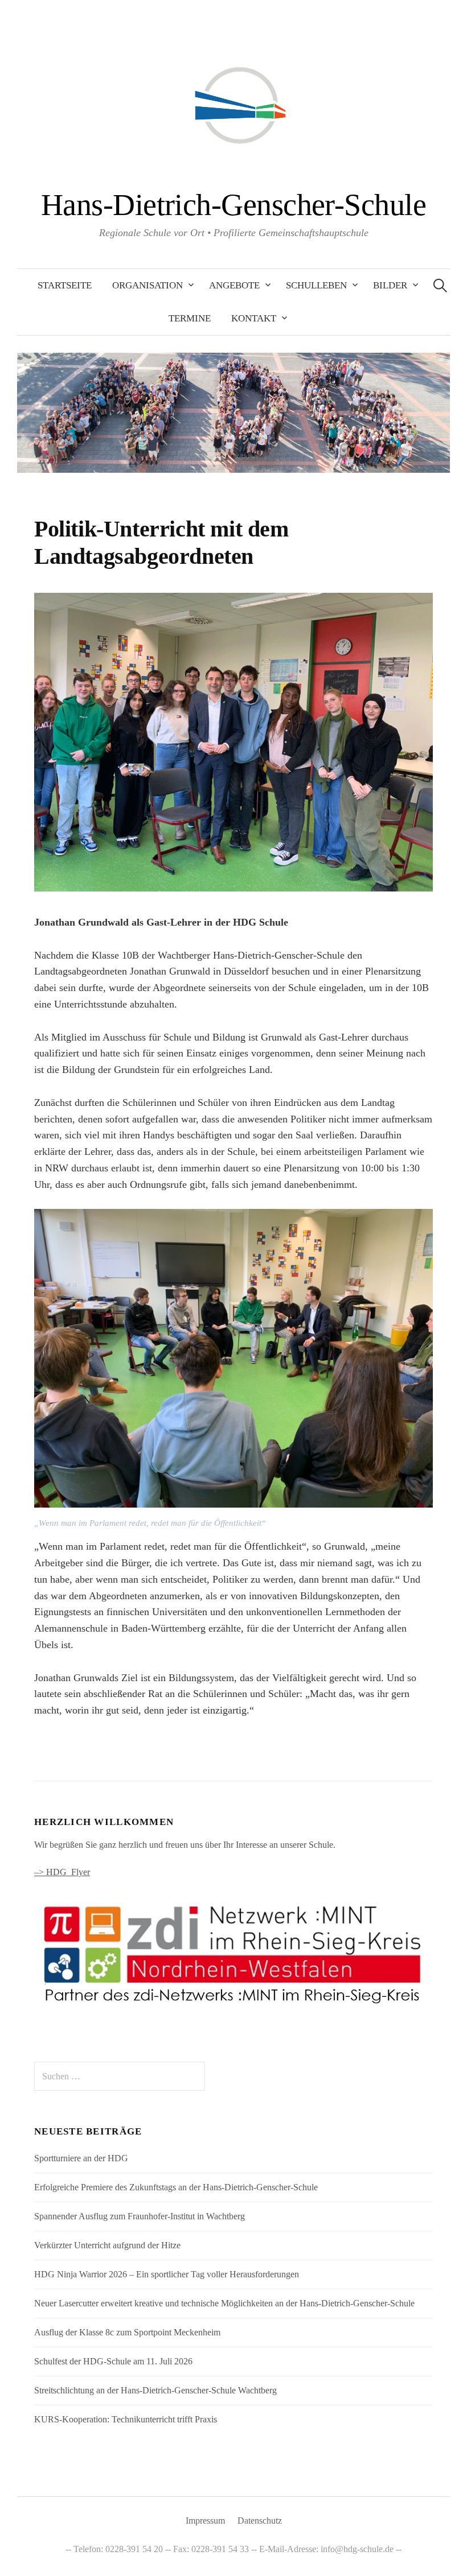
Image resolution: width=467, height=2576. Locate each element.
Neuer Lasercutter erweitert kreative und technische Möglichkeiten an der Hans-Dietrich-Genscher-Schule (224, 2303)
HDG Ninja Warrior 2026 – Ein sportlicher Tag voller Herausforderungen (167, 2274)
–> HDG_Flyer (62, 1872)
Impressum (205, 2521)
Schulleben (316, 285)
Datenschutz (260, 2521)
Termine (190, 318)
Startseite (65, 285)
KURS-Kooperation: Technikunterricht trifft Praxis (126, 2419)
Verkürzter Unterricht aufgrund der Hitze (107, 2245)
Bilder (390, 285)
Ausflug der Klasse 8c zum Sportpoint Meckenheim (127, 2332)
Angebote (234, 285)
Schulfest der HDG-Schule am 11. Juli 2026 (113, 2361)
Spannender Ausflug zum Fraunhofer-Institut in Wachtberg (140, 2216)
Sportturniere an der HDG (81, 2158)
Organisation (148, 285)
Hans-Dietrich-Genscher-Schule (233, 205)
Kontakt (254, 318)
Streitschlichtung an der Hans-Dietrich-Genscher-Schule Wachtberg (155, 2390)
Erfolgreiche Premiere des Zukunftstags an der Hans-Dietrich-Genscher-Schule (176, 2187)
